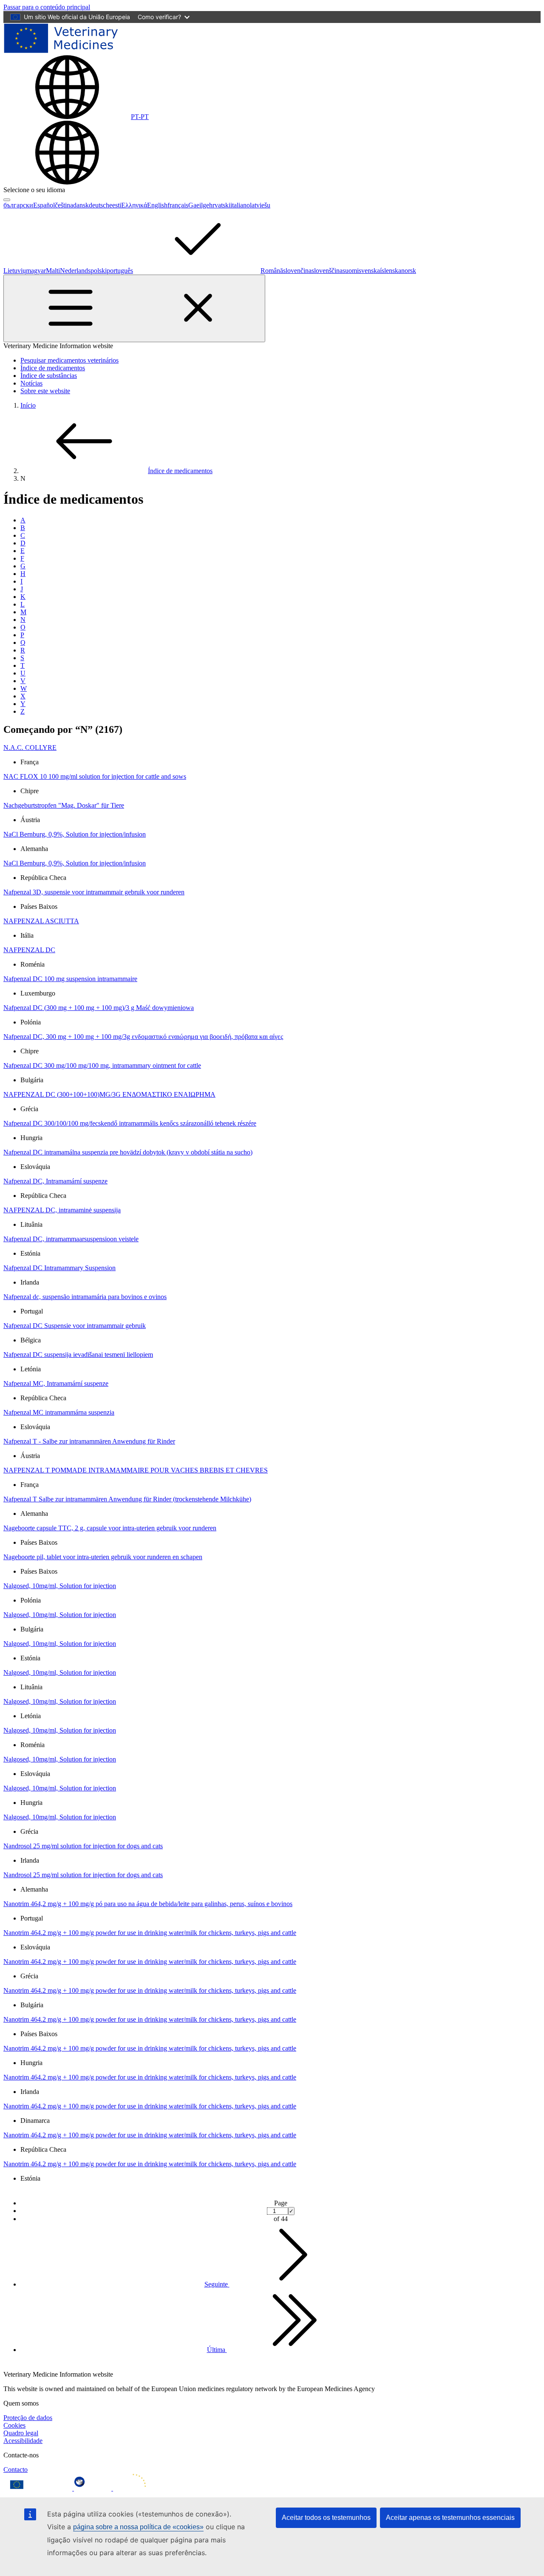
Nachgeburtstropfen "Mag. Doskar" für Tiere (64, 805)
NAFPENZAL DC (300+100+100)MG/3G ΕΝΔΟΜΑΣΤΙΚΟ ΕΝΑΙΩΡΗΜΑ (109, 1094)
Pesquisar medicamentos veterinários (69, 360)
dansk (81, 205)
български (18, 205)
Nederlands (75, 271)
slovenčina (297, 271)
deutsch (99, 205)
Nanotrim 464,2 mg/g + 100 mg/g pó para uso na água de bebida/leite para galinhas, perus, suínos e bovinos (148, 1904)
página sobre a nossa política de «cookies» (138, 2527)
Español (44, 205)
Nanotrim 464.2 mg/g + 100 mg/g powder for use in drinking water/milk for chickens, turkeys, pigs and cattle (150, 1933)
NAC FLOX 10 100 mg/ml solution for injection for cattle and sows (95, 776)
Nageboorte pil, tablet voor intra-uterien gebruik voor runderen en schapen (103, 1557)
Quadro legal (21, 2433)
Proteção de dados (28, 2418)
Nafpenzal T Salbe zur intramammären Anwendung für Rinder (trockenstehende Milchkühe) (127, 1499)
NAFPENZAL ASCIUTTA (41, 921)
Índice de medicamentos (53, 368)
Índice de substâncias (49, 376)
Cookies (14, 2425)
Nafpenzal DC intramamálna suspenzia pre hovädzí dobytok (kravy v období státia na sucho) (128, 1152)
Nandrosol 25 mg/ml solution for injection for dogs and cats (83, 1846)
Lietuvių (15, 271)
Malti (53, 271)
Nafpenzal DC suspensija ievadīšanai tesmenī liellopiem (78, 1355)
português (120, 271)
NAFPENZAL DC (29, 950)
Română (272, 271)
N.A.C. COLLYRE (30, 748)
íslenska (391, 271)
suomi (351, 271)
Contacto (16, 2470)
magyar (36, 271)
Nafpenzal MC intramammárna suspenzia (59, 1412)
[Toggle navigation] (134, 308)
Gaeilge (199, 205)
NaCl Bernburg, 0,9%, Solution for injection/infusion (75, 834)
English (157, 205)
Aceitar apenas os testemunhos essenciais (450, 2518)
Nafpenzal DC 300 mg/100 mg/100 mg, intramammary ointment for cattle (102, 1065)
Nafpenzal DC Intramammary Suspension (59, 1268)
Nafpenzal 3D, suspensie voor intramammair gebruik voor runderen (94, 892)
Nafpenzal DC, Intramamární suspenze (55, 1181)
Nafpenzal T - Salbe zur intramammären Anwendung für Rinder (89, 1441)
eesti (115, 205)
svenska (369, 271)
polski (99, 271)
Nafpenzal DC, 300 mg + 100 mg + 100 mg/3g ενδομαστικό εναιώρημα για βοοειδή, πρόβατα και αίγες (143, 1037)
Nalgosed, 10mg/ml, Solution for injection (60, 1586)
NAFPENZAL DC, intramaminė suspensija (62, 1210)
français (178, 205)
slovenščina (327, 271)
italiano (240, 205)
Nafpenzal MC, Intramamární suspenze (56, 1383)
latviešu (260, 205)
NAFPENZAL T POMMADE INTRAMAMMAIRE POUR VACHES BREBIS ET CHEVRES (136, 1470)
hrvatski (220, 205)
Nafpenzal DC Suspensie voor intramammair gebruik (75, 1326)
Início (28, 405)
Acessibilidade (23, 2441)
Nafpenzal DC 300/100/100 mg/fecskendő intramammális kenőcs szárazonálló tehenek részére (130, 1123)
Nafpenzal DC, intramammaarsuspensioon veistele (71, 1239)
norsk (409, 271)
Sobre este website (45, 391)
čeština (64, 205)
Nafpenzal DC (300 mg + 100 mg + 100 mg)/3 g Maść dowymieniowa (99, 1008)
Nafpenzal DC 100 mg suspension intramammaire (70, 979)
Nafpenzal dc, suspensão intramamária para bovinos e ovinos (85, 1297)
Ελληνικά (134, 205)
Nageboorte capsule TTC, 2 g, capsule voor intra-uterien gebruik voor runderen (110, 1528)
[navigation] (47, 7)
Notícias (31, 383)
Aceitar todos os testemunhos (326, 2518)
